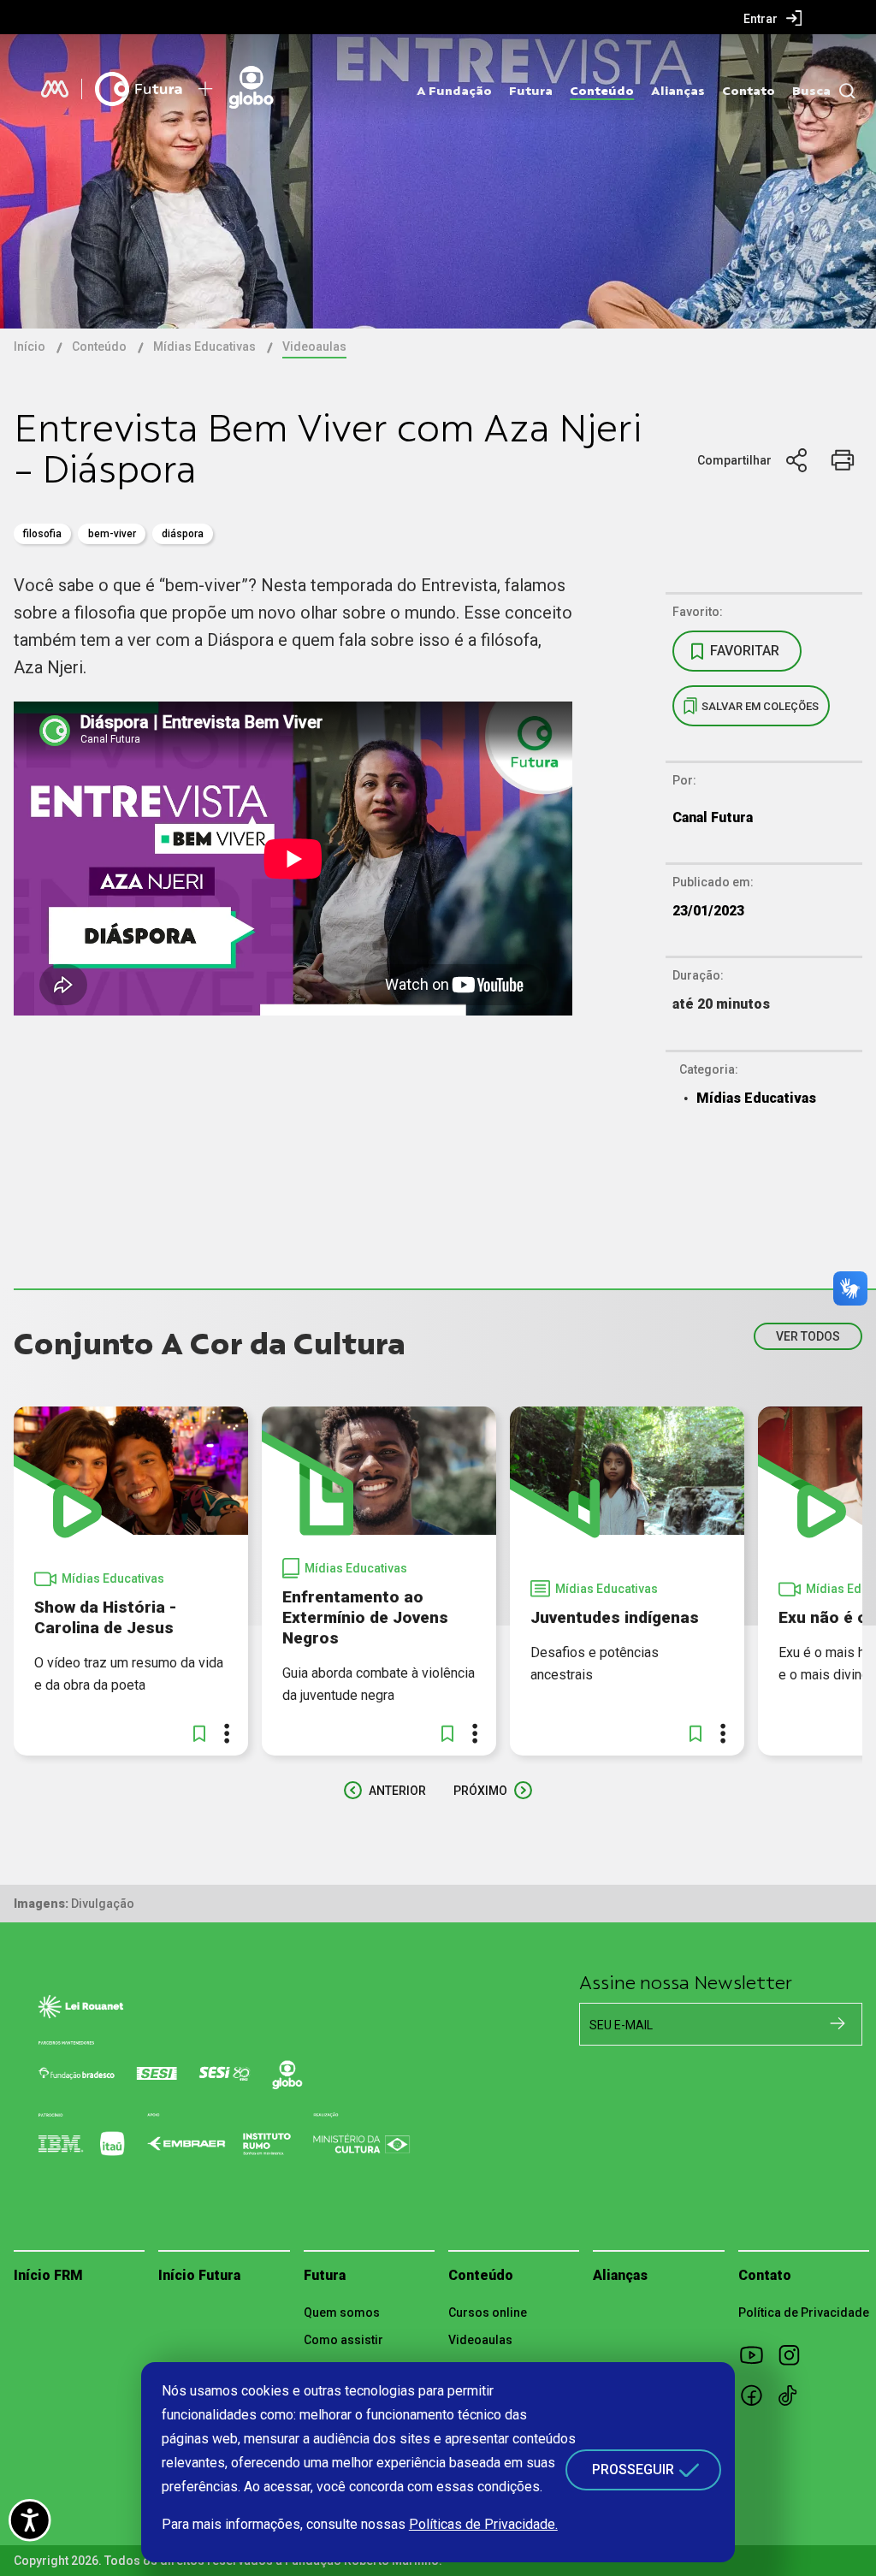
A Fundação (454, 91)
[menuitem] (773, 18)
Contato (749, 91)
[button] (199, 1733)
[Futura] (139, 89)
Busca (811, 91)
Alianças (678, 91)
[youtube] (757, 2354)
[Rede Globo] (280, 89)
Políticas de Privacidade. (483, 2524)
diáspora (183, 534)
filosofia (42, 534)
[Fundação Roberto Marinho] (55, 89)
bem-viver (112, 534)
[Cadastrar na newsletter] (838, 2023)
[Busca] (843, 91)
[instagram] (795, 2354)
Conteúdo (602, 91)
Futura (531, 91)
